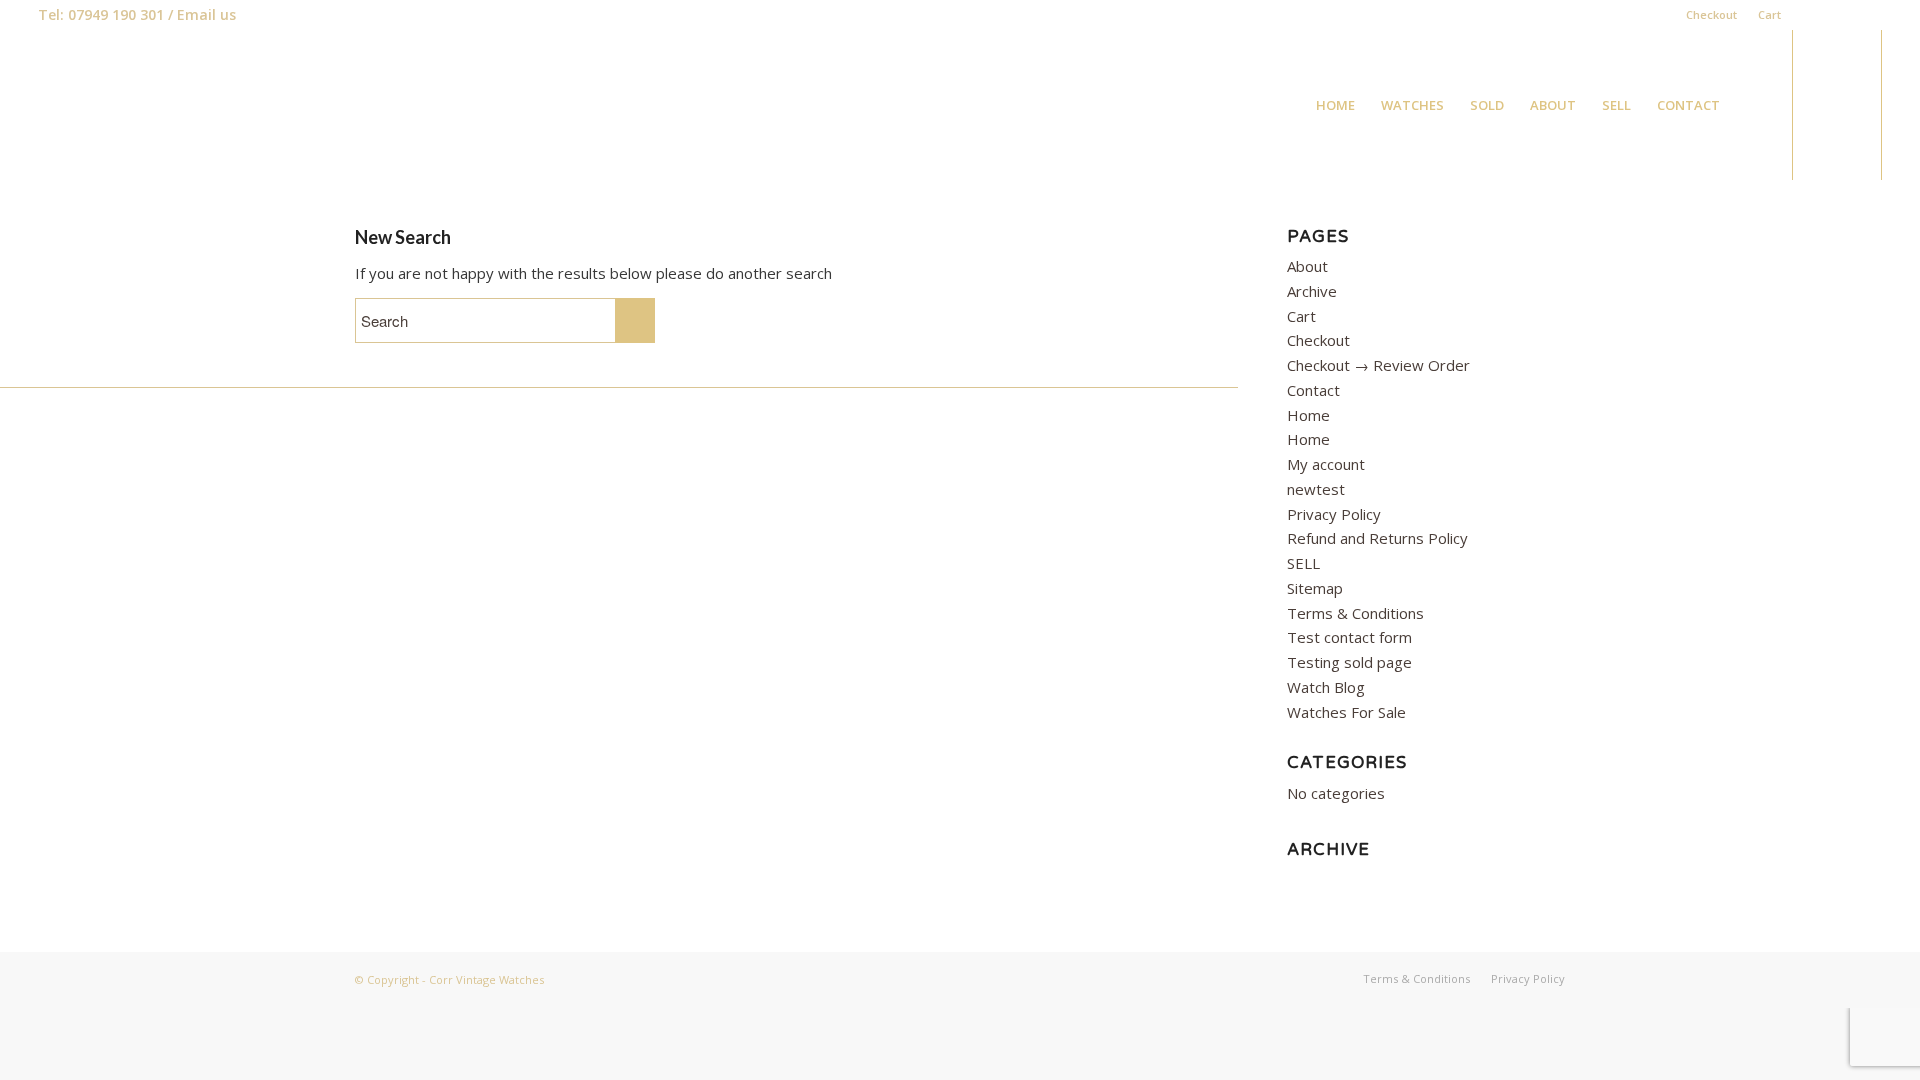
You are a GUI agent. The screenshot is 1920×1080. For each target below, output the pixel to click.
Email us (206, 14)
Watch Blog (1326, 687)
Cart (1769, 14)
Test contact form (1349, 637)
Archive (1312, 291)
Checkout (1711, 14)
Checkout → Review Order (1378, 365)
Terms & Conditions (1355, 613)
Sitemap (1315, 588)
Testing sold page (1349, 662)
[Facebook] (1806, 15)
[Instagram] (1867, 15)
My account (1326, 464)
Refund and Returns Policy (1377, 538)
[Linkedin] (1836, 15)
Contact (1313, 390)
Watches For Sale (1346, 712)
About (1307, 266)
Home (1308, 415)
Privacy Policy (1334, 514)
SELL (1303, 563)
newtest (1316, 489)
